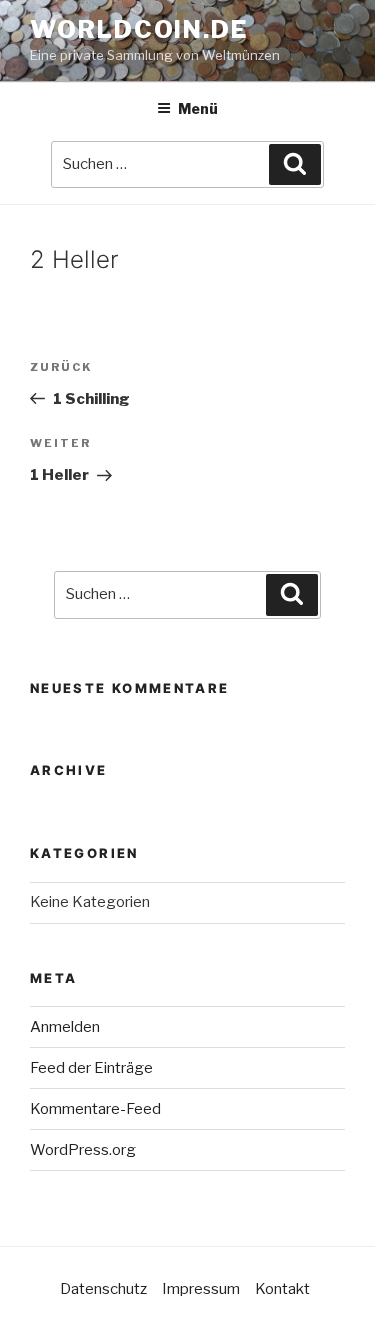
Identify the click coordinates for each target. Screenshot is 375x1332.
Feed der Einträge (91, 1068)
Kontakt (282, 1289)
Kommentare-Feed (95, 1109)
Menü (198, 108)
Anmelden (65, 1027)
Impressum (201, 1289)
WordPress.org (83, 1150)
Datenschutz (103, 1289)
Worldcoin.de (139, 29)
